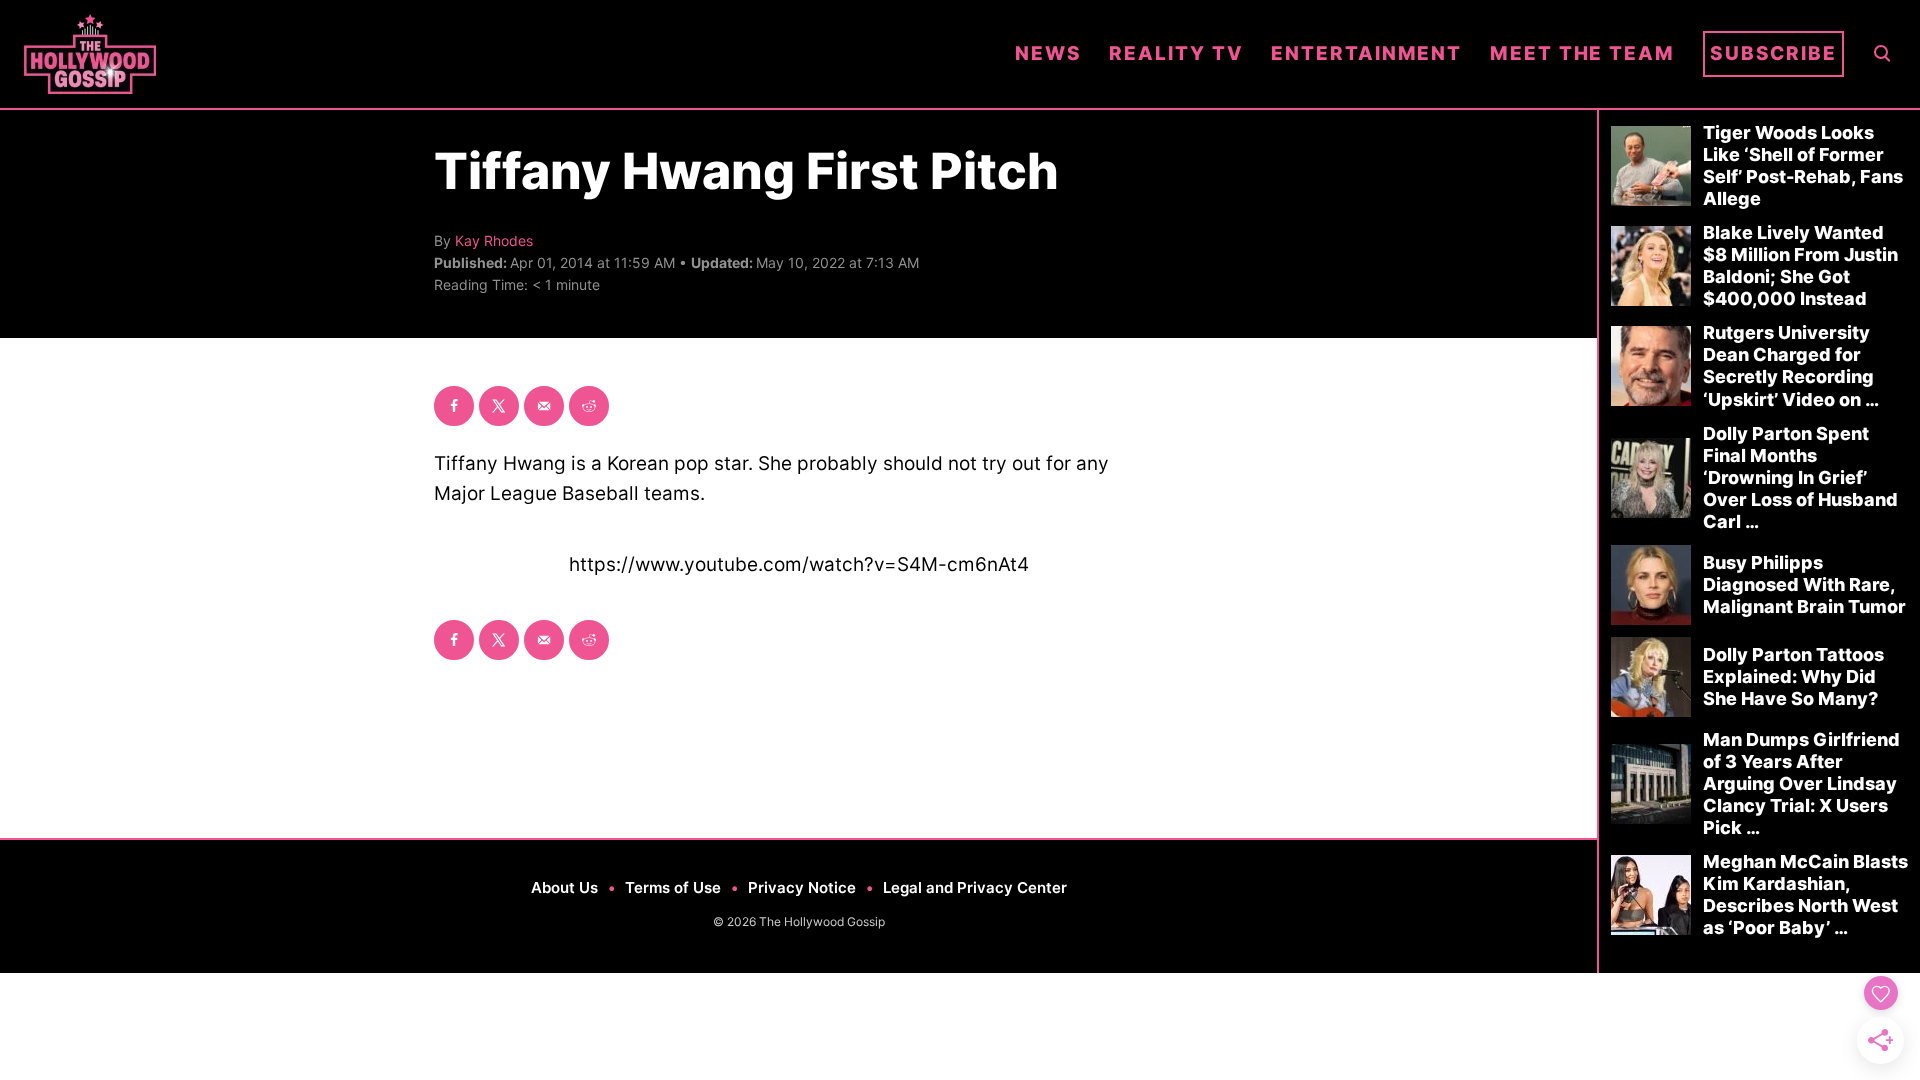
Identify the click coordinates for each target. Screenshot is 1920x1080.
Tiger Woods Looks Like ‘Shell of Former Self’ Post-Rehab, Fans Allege (1803, 165)
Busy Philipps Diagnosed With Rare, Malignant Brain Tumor (1804, 584)
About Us (564, 887)
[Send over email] (544, 406)
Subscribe (1773, 53)
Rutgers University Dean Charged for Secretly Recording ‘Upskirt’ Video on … (1791, 365)
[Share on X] (499, 406)
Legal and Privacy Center (975, 887)
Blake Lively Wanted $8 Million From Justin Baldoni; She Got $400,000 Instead (1800, 265)
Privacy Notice (802, 887)
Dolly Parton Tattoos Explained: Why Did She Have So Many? (1793, 676)
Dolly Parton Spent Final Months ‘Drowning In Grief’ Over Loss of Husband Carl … (1800, 477)
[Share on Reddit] (589, 406)
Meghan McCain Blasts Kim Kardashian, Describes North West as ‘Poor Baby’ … (1805, 894)
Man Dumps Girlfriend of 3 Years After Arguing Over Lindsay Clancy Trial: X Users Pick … (1801, 783)
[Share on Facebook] (454, 406)
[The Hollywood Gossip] (505, 54)
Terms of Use (673, 887)
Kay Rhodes (494, 240)
